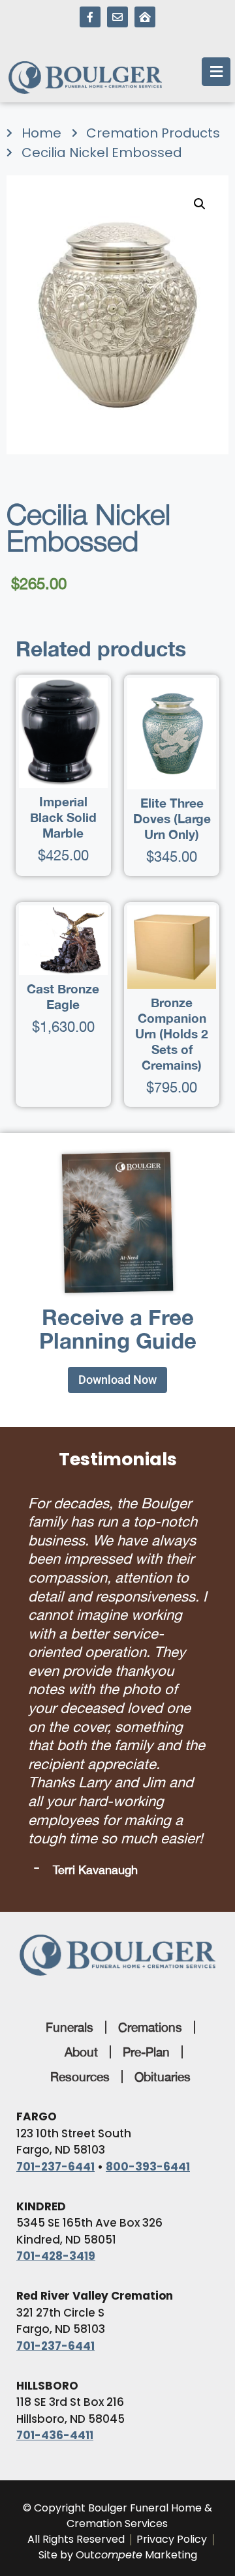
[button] (200, 204)
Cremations (150, 2027)
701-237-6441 (55, 2167)
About (81, 2052)
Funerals (70, 2027)
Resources (80, 2077)
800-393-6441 (148, 2167)
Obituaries (163, 2077)
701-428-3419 (56, 2256)
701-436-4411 (55, 2435)
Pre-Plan (146, 2052)
